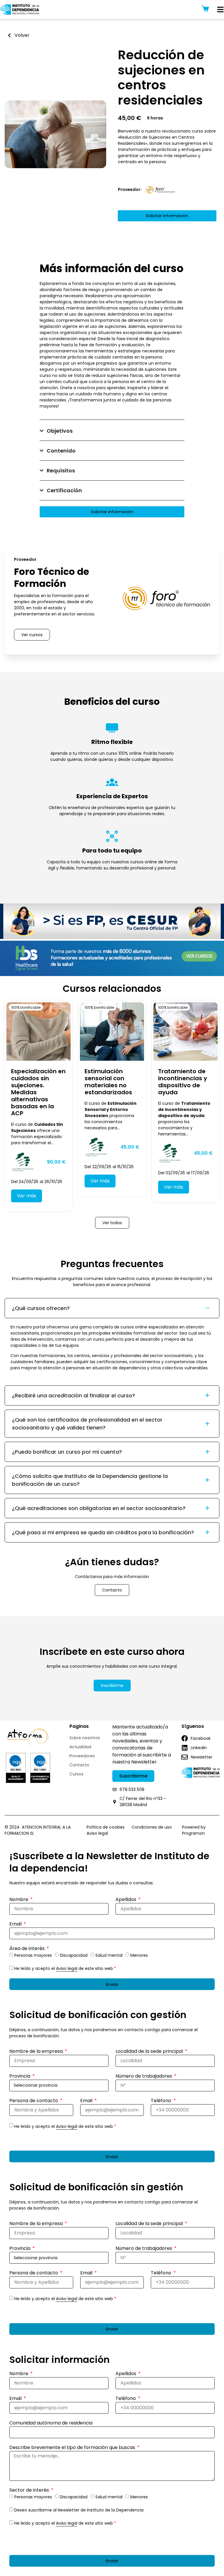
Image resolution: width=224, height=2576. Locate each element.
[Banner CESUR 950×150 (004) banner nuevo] (112, 937)
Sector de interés (30, 2491)
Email (16, 1924)
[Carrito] (205, 9)
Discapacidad (74, 1955)
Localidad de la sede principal (150, 2052)
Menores (139, 1955)
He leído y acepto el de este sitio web (65, 1968)
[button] (155, 118)
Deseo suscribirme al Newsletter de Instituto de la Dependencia (79, 2510)
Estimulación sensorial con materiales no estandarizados (108, 1082)
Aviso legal (67, 1968)
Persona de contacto (34, 2101)
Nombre (19, 1900)
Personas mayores (33, 1955)
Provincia (20, 2077)
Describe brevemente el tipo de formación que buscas (73, 2448)
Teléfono (162, 2101)
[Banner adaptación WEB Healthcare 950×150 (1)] (112, 975)
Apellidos (126, 1900)
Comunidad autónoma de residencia (51, 2423)
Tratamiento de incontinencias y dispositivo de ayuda (183, 1082)
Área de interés (28, 1949)
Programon (193, 1833)
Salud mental (109, 1955)
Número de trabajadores (144, 2077)
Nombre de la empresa (37, 2052)
